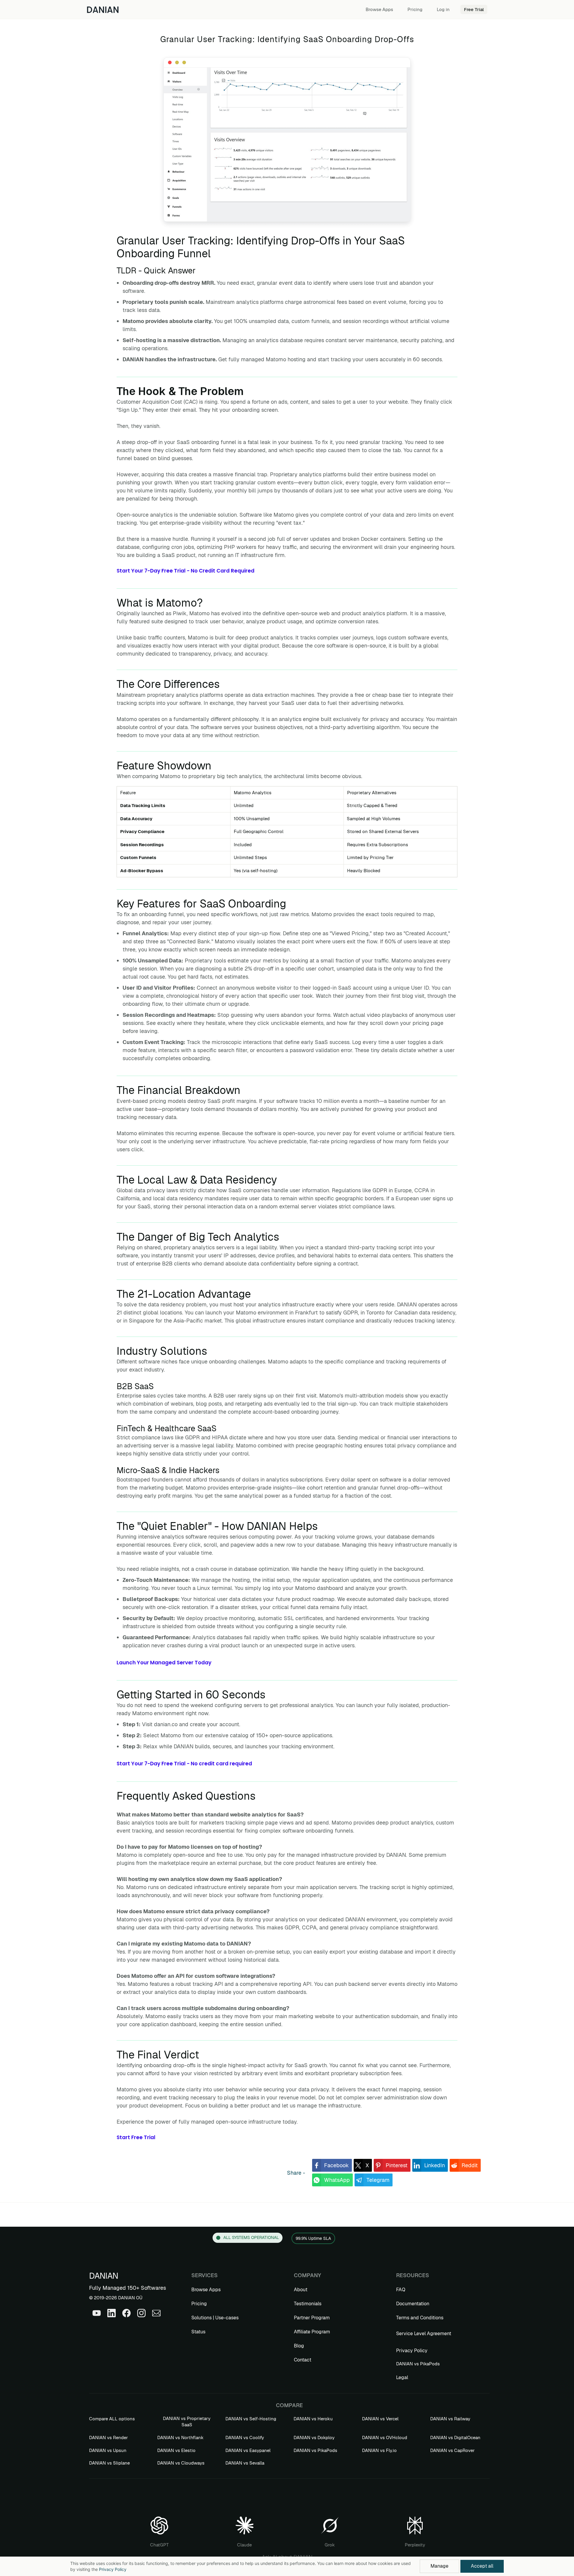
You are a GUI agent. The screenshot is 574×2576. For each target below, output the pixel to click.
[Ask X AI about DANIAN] (330, 2521)
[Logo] (103, 9)
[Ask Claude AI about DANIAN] (245, 2521)
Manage (439, 2566)
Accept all (482, 2566)
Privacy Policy (113, 2569)
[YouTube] (97, 2313)
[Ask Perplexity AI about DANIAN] (415, 2521)
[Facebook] (126, 2313)
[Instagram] (141, 2313)
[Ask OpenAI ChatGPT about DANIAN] (159, 2521)
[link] (332, 2165)
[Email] (156, 2313)
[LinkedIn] (112, 2313)
